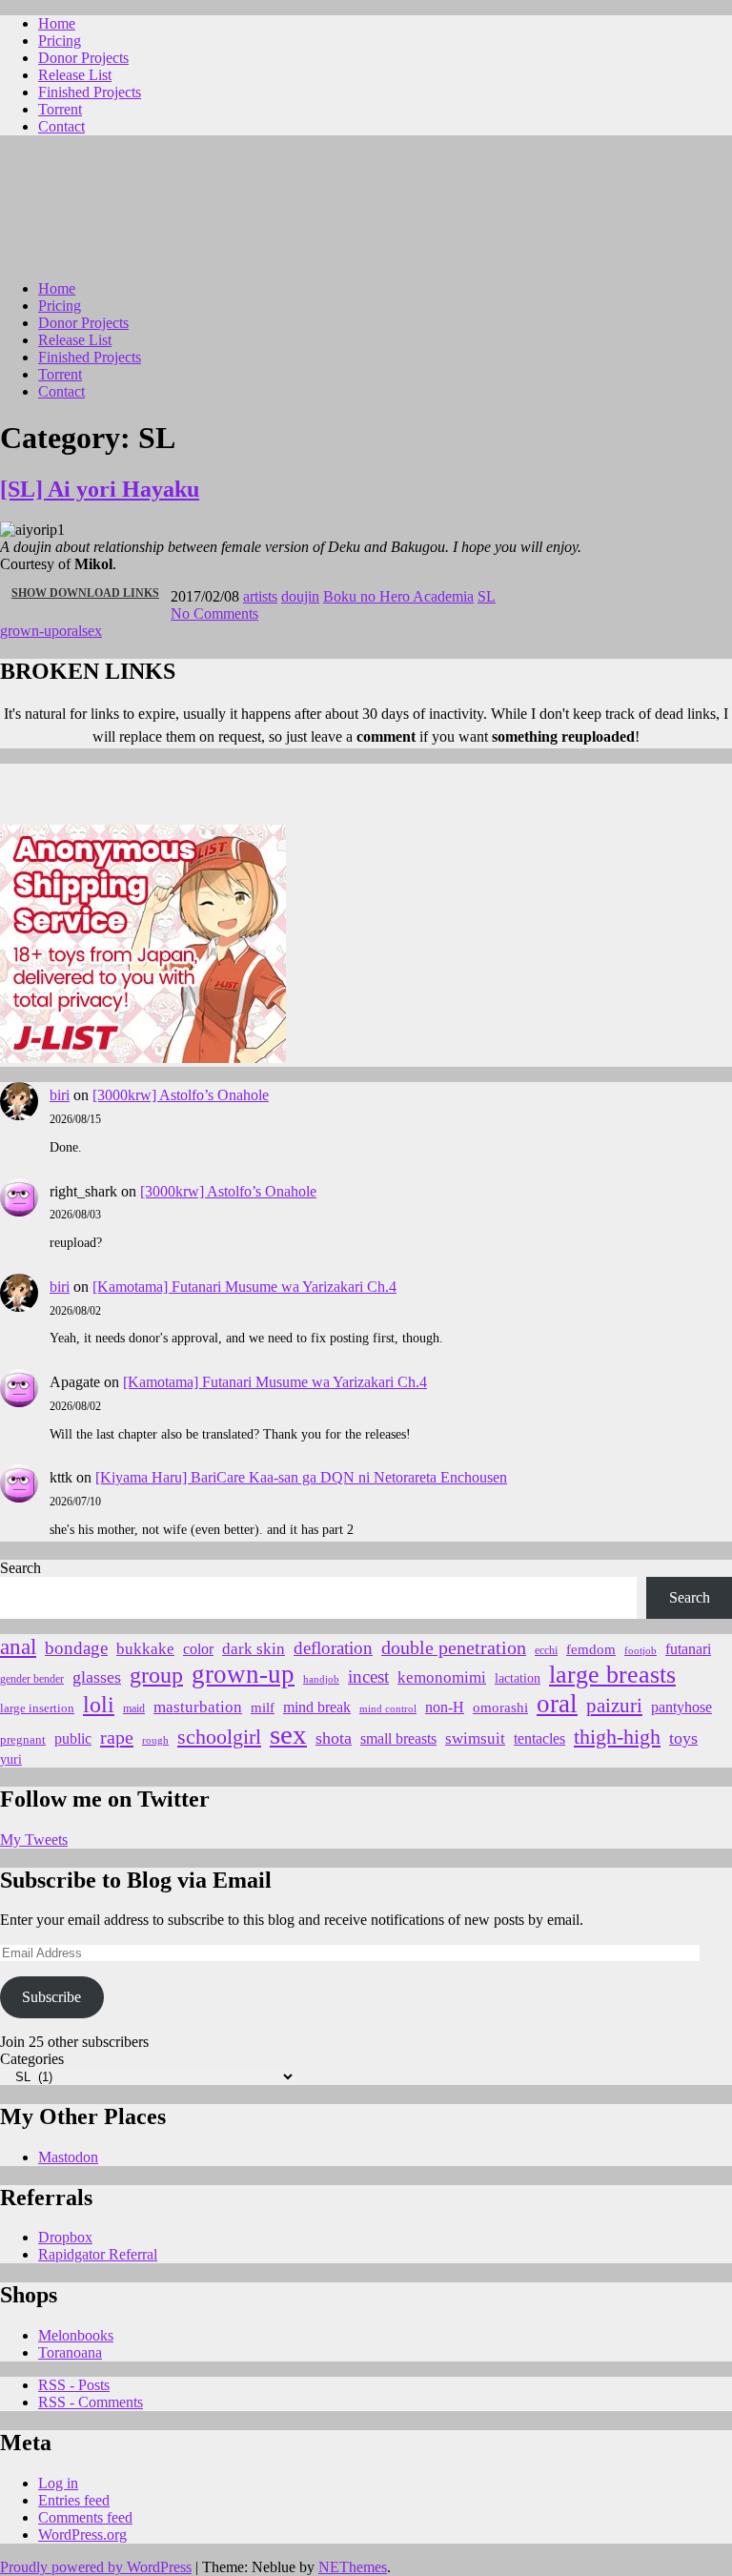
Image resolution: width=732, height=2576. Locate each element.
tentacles (539, 1738)
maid (134, 1708)
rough (155, 1740)
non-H (445, 1707)
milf (263, 1707)
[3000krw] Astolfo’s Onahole (181, 1095)
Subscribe (51, 1997)
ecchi (546, 1650)
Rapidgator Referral (98, 2254)
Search (20, 1568)
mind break (317, 1707)
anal (18, 1646)
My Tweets (34, 1840)
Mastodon (68, 2157)
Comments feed (85, 2517)
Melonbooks (76, 2335)
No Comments (214, 613)
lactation (518, 1678)
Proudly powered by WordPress (96, 2567)
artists (260, 596)
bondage (76, 1648)
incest (368, 1676)
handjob (321, 1679)
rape (117, 1737)
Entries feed (74, 2500)
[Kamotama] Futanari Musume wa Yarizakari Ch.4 (244, 1287)
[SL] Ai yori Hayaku (100, 489)
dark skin (254, 1649)
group (156, 1675)
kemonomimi (442, 1677)
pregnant (23, 1740)
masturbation (198, 1707)
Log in (58, 2483)
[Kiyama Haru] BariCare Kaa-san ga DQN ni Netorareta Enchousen (301, 1477)
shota (334, 1738)
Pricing (60, 41)
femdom (591, 1649)
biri (60, 1095)
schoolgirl (219, 1737)
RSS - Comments (91, 2402)
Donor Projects (83, 58)
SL (487, 596)
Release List (75, 75)
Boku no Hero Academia (398, 596)
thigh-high (617, 1737)
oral (71, 631)
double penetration (454, 1647)
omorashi (500, 1707)
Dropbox (65, 2237)
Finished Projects (90, 92)
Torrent (60, 109)
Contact (61, 126)
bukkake (145, 1649)
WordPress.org (82, 2535)
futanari (688, 1649)
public (73, 1738)
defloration (333, 1648)
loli (99, 1705)
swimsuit (475, 1738)
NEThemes (353, 2567)
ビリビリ (82, 213)
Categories (32, 2059)
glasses (97, 1677)
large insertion (37, 1708)
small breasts (398, 1738)
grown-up (30, 631)
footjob (640, 1651)
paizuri (614, 1706)
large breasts (612, 1675)
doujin (300, 596)
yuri (11, 1759)
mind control (388, 1708)
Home (57, 23)
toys (683, 1738)
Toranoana (70, 2352)
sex (92, 631)
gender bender (32, 1679)
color (198, 1649)
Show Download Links (91, 599)
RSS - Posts (74, 2385)
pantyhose (681, 1707)
